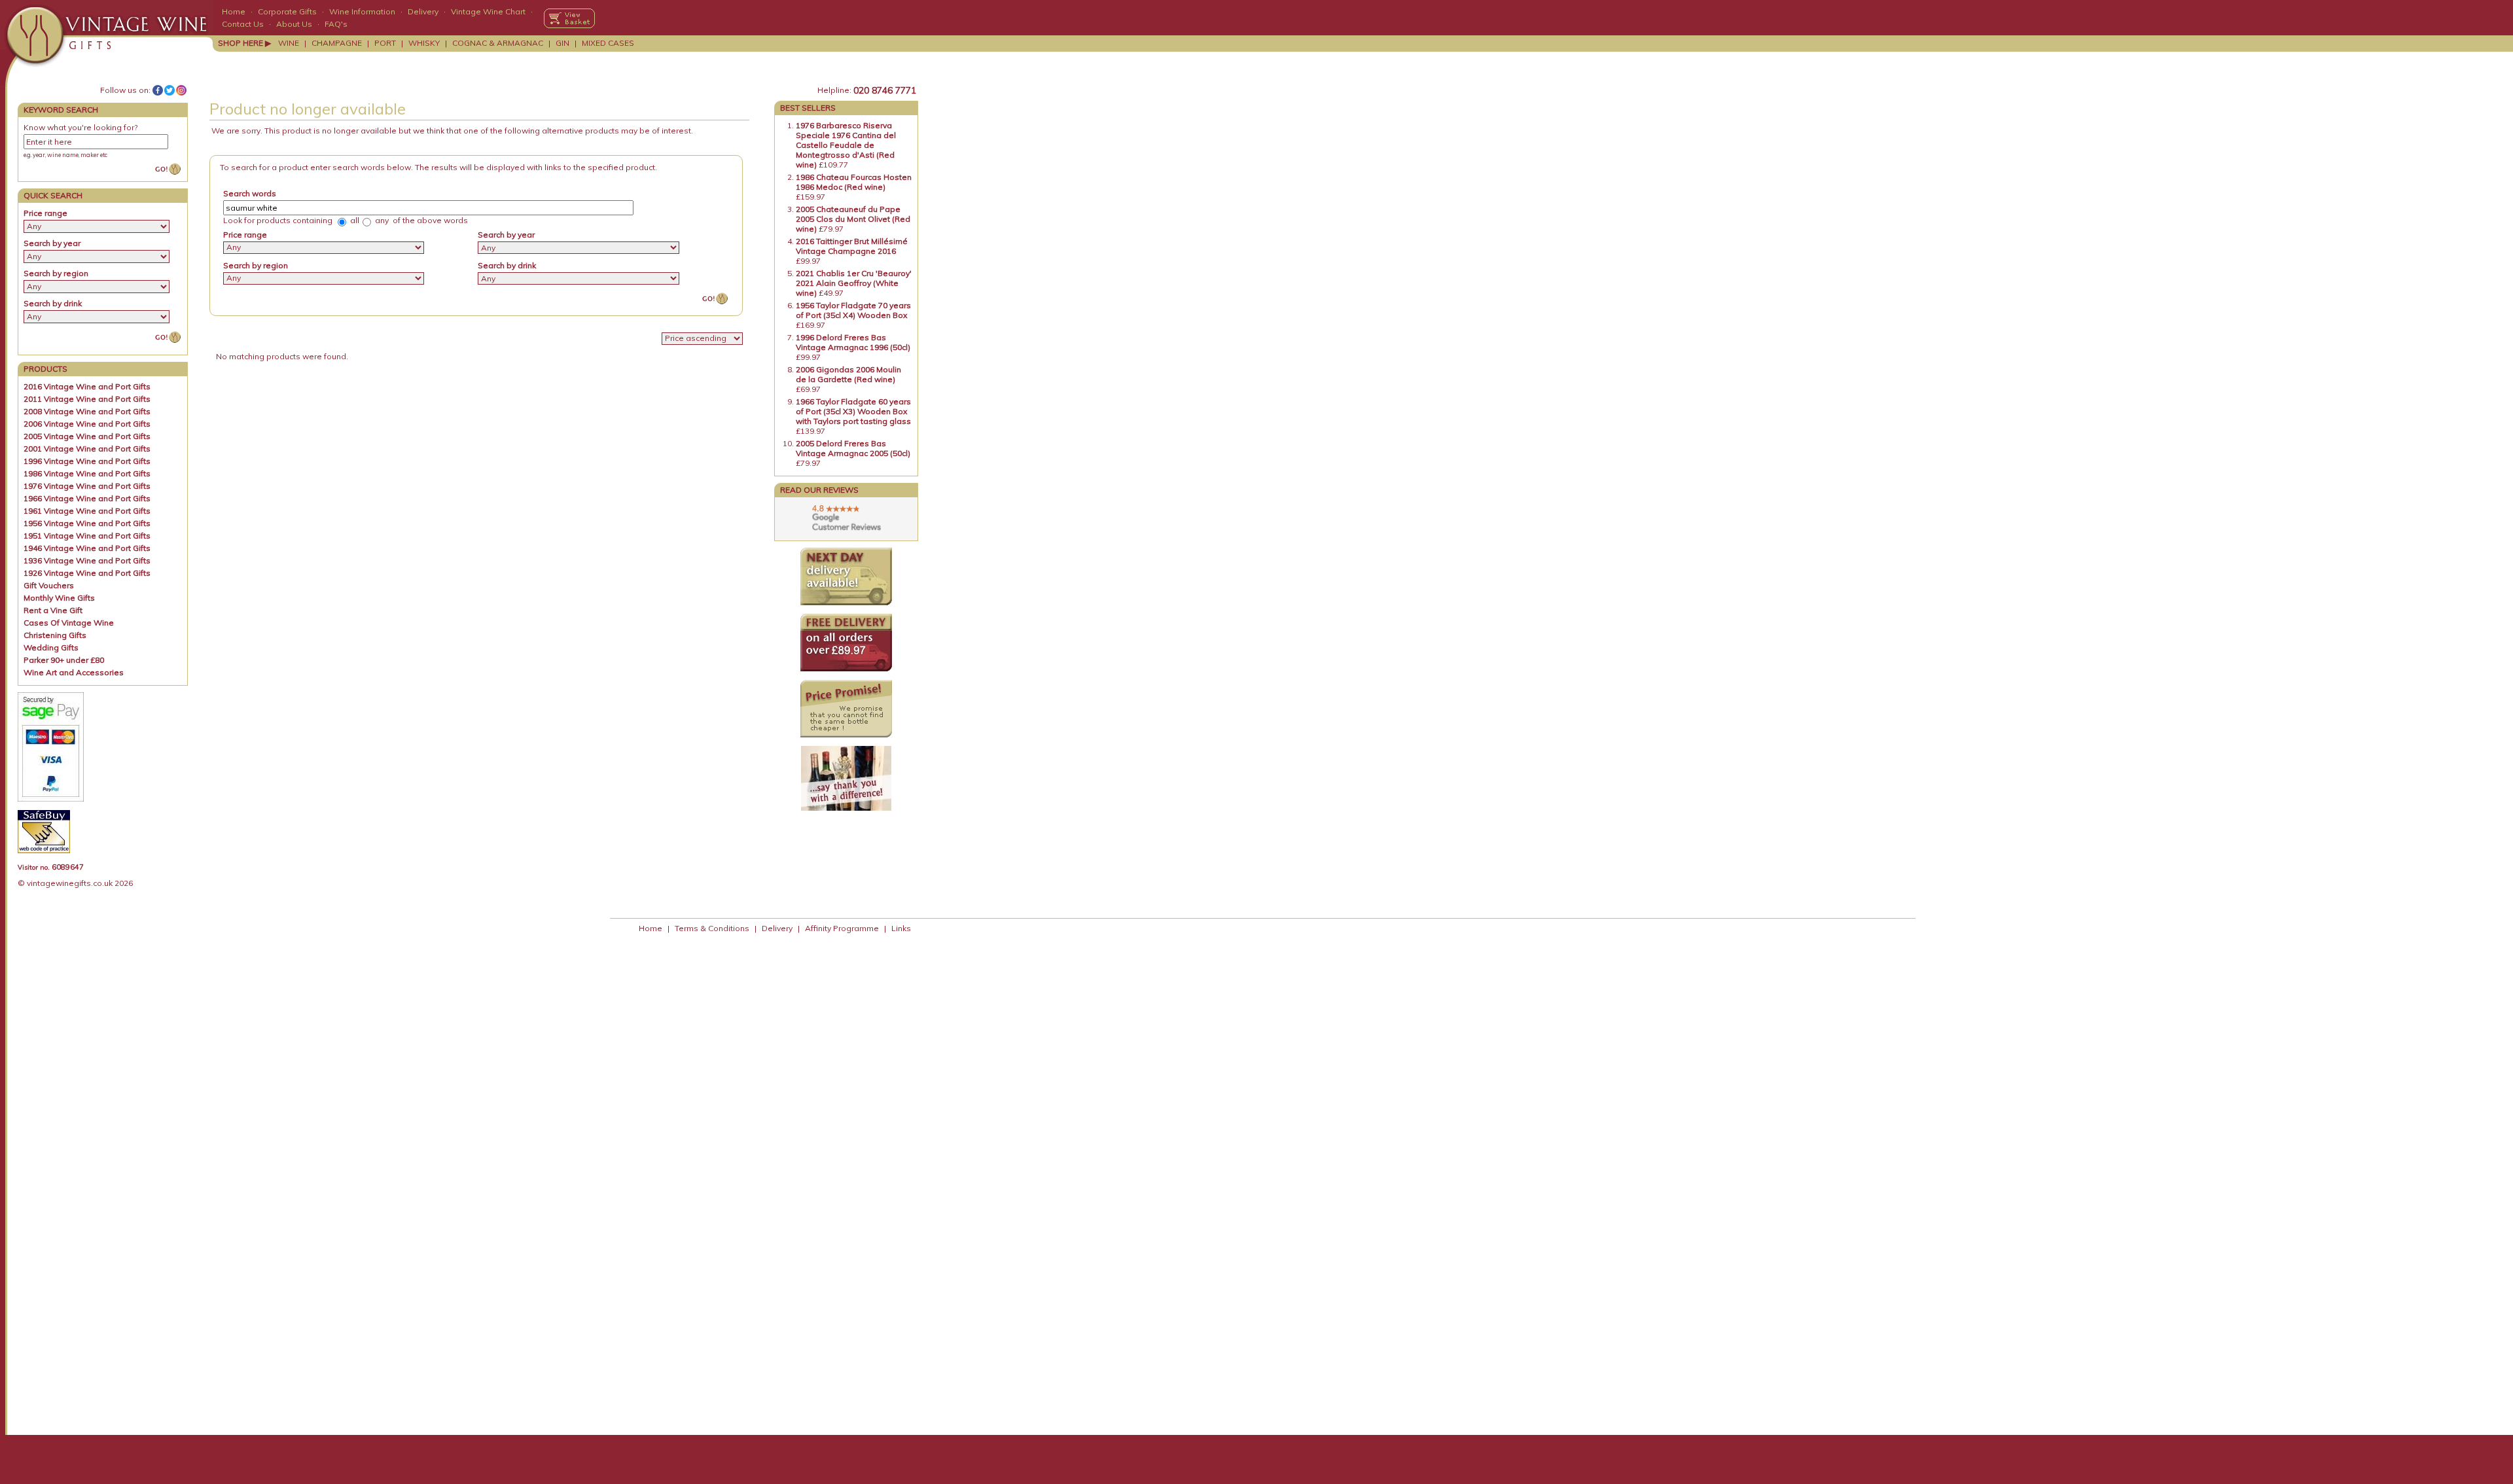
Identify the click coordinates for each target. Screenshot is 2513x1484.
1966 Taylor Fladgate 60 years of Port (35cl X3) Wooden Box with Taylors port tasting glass (853, 411)
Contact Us (243, 24)
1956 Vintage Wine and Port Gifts (87, 523)
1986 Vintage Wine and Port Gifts (87, 473)
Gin (562, 43)
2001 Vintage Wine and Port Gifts (87, 449)
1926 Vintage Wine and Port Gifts (87, 573)
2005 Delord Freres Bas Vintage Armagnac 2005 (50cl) (853, 448)
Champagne (337, 43)
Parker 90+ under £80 (64, 660)
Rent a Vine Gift (53, 610)
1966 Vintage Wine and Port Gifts (87, 498)
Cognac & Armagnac (498, 43)
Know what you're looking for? (80, 127)
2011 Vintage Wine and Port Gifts (87, 399)
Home (234, 11)
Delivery (423, 11)
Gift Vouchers (49, 585)
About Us (294, 24)
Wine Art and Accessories (74, 672)
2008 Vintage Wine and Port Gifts (87, 411)
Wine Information (362, 11)
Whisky (424, 43)
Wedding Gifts (51, 647)
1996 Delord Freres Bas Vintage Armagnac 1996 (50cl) (853, 342)
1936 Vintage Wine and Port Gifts (87, 560)
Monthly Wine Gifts (59, 598)
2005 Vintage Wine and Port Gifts (87, 436)
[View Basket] (569, 18)
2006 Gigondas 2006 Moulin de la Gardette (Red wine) (848, 374)
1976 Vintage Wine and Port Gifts (87, 486)
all (354, 220)
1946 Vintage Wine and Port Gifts (87, 548)
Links (901, 928)
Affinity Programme (842, 928)
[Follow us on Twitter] (169, 90)
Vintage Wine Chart (488, 11)
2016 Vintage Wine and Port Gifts (87, 386)
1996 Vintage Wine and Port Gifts (87, 461)
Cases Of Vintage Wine (69, 623)
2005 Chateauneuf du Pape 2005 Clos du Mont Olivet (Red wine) (853, 219)
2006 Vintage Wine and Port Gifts (87, 424)
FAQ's (336, 24)
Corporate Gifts (287, 11)
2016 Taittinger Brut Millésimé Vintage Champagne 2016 (852, 246)
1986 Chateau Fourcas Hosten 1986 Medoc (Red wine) (854, 182)
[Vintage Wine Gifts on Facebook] (158, 90)
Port (385, 43)
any (381, 220)
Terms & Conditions (712, 928)
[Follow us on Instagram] (181, 90)
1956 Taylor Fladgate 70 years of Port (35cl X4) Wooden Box (853, 310)
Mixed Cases (608, 43)
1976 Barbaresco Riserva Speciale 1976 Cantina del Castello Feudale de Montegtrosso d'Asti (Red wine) (846, 145)
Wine (289, 43)
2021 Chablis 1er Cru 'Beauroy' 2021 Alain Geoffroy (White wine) (854, 283)
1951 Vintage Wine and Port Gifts (87, 536)
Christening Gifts (55, 635)
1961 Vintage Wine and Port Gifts (87, 511)
